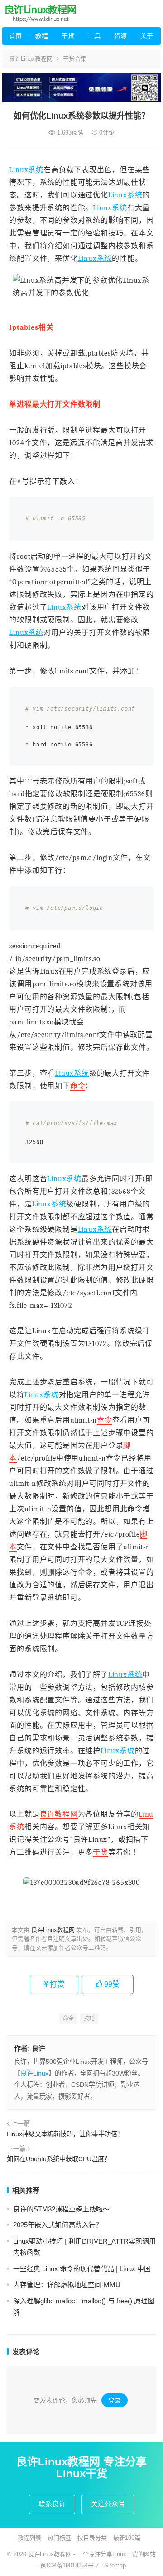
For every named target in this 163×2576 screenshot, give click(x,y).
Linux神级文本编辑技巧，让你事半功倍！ (65, 2134)
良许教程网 (59, 1814)
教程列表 (29, 2538)
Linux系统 (26, 170)
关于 (147, 36)
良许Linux (34, 2073)
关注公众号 (108, 2504)
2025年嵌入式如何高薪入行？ (58, 2225)
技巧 (89, 2019)
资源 (120, 36)
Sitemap (115, 2565)
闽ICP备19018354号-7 (70, 2565)
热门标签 (59, 2538)
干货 (68, 36)
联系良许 (52, 2504)
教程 (42, 36)
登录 (115, 2400)
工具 (94, 36)
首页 (15, 36)
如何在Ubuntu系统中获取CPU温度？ (59, 2159)
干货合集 (75, 59)
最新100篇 (127, 2538)
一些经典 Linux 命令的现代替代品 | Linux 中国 (82, 2269)
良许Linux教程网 (31, 59)
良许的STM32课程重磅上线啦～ (61, 2209)
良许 (38, 2048)
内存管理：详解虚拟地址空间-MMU (67, 2285)
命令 (78, 1086)
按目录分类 (92, 2538)
